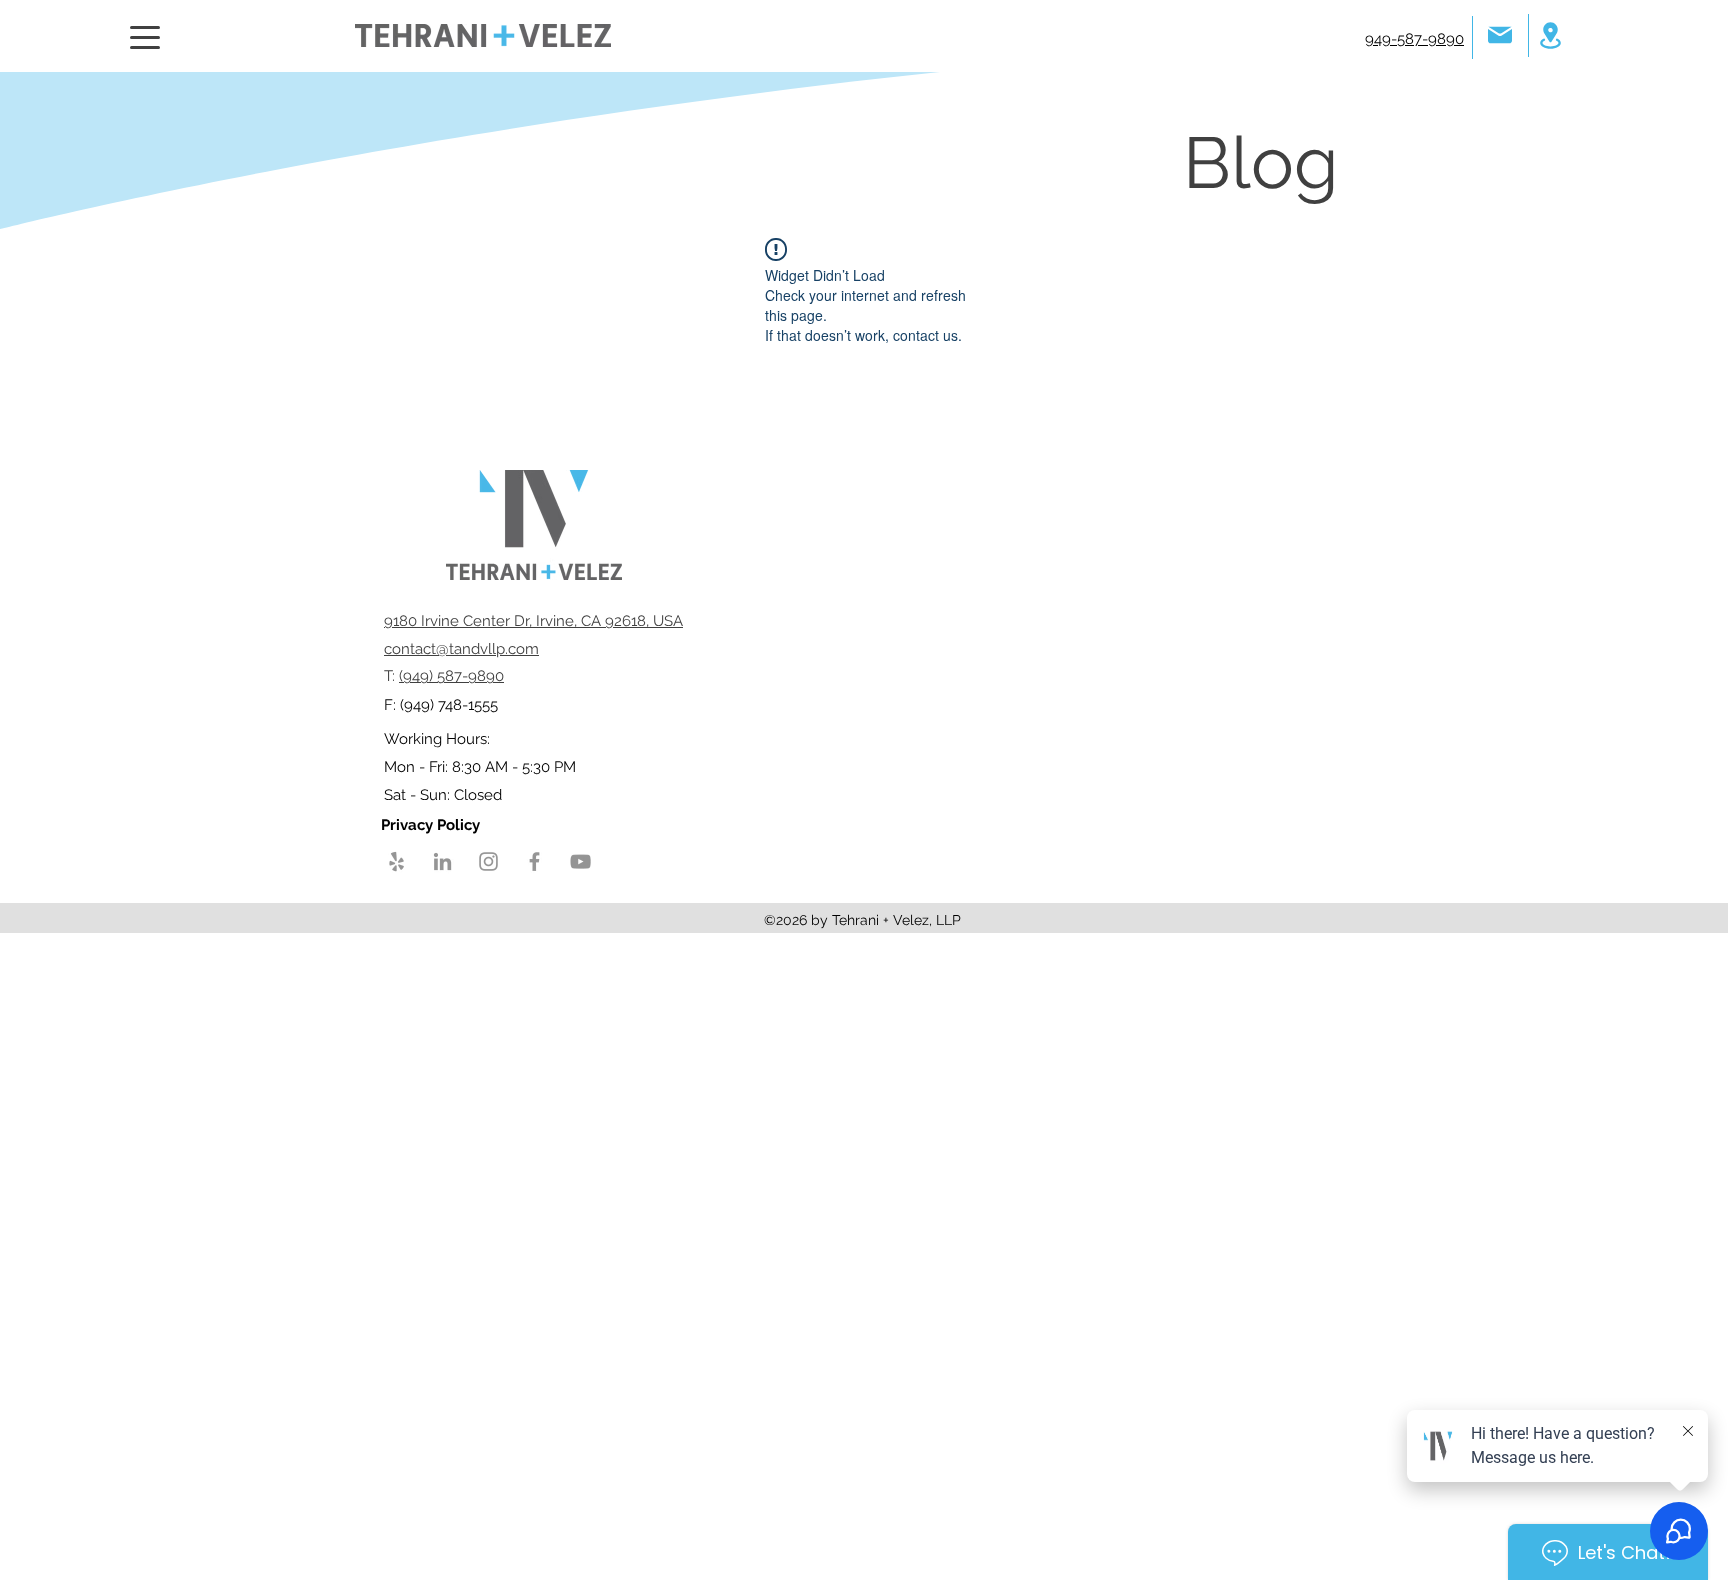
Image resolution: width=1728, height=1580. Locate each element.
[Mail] (1500, 34)
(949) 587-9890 (451, 676)
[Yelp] (396, 861)
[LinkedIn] (442, 861)
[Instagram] (488, 861)
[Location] (1550, 35)
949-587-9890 (1414, 39)
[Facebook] (534, 861)
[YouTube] (580, 861)
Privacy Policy (432, 825)
